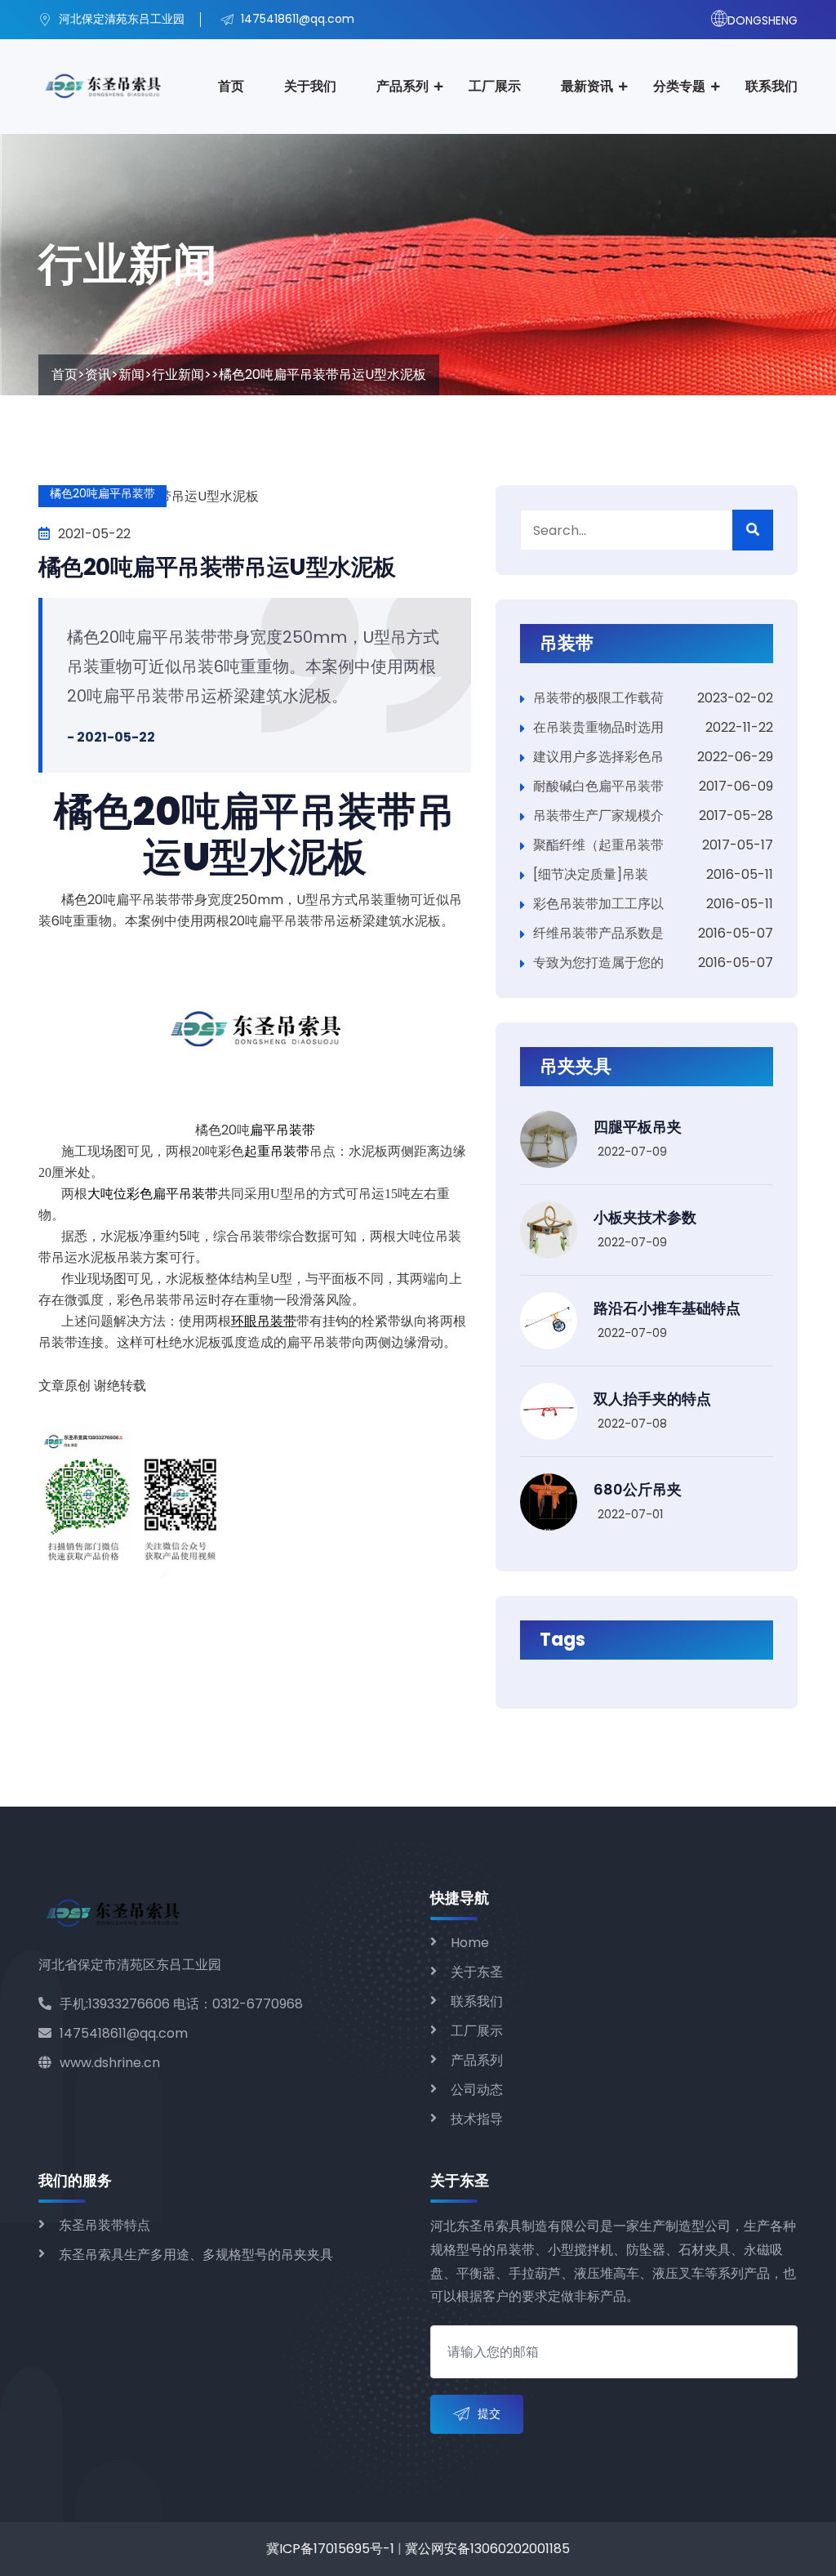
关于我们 (310, 86)
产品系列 (402, 86)
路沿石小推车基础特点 (667, 1308)
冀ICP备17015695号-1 (330, 2549)
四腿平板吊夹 (638, 1127)
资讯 (98, 374)
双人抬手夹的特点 (652, 1399)
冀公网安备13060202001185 (487, 2549)
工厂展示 (495, 86)
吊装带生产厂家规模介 (598, 816)
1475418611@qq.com (124, 2033)
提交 (489, 2413)
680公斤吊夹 (638, 1489)
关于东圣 (477, 1972)
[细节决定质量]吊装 (591, 874)
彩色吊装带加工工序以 (598, 904)
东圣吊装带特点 (104, 2225)
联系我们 (772, 86)
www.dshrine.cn (110, 2063)
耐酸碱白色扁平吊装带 (598, 786)
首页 (231, 86)
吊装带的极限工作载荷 (598, 698)
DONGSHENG (763, 20)
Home (470, 1943)
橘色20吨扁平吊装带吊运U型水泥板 (217, 567)
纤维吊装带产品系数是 (598, 933)
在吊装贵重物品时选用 (598, 727)
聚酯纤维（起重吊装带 (598, 845)
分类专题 (679, 86)
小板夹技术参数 (645, 1217)
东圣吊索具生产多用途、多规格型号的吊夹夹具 (196, 2255)
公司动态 (477, 2090)
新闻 (131, 374)
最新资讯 (587, 86)
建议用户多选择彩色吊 (598, 757)
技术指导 (477, 2119)
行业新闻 (178, 374)
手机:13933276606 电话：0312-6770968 (181, 2004)
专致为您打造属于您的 (598, 963)
